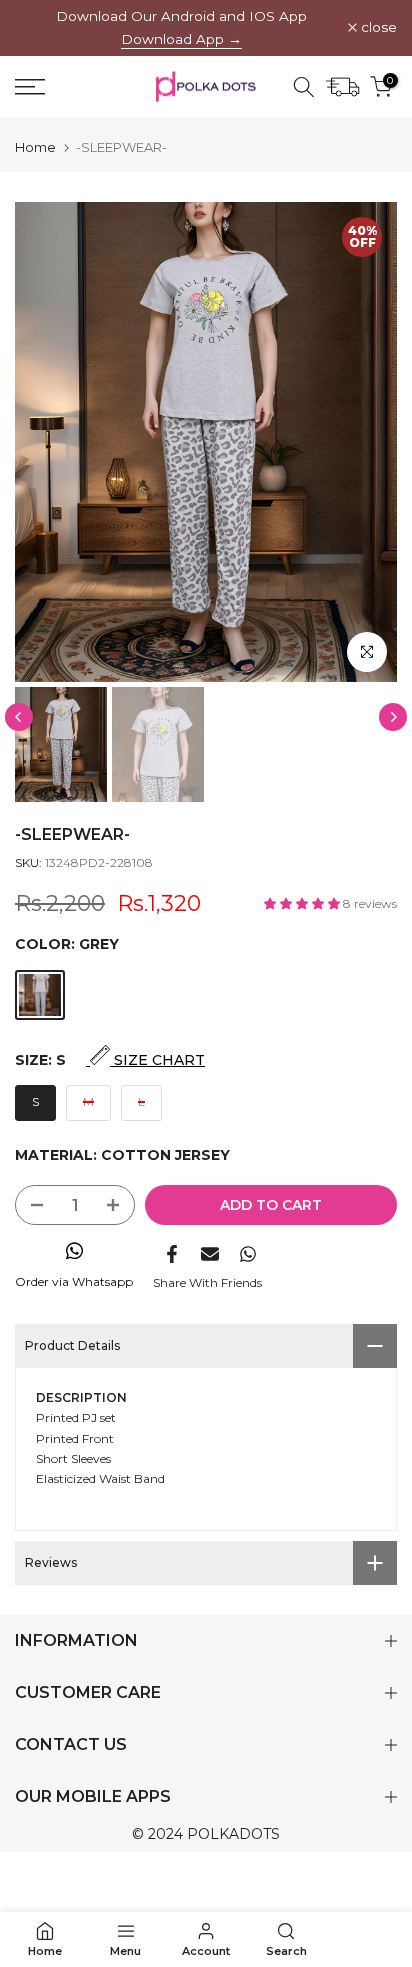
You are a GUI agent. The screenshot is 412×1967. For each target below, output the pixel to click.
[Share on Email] (210, 1254)
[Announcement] (181, 28)
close (377, 28)
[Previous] (19, 717)
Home (35, 147)
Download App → (181, 39)
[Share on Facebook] (172, 1254)
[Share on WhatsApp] (248, 1254)
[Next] (393, 717)
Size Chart (157, 1060)
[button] (303, 903)
